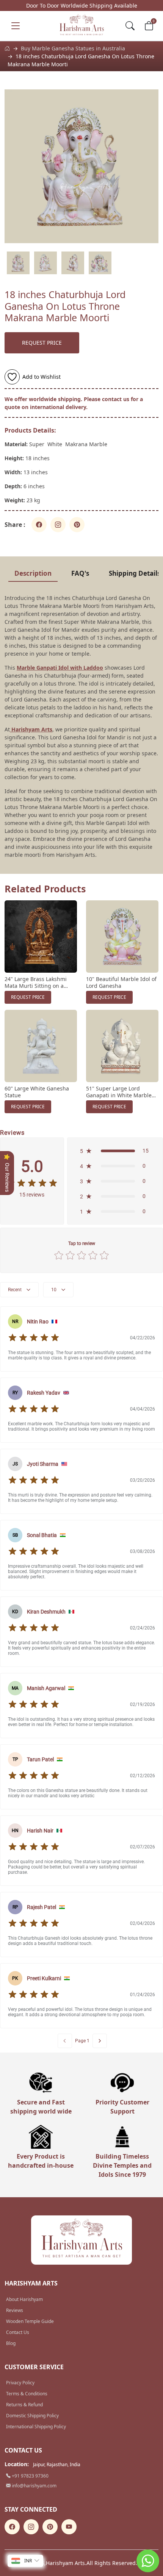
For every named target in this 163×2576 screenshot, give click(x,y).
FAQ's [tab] (80, 573)
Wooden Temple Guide (30, 2321)
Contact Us (18, 2332)
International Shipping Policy (36, 2427)
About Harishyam (24, 2299)
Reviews (15, 2310)
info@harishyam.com (34, 2486)
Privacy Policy (20, 2383)
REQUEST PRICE (42, 343)
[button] (115, 1151)
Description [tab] (33, 573)
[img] (32, 1183)
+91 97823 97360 (30, 2476)
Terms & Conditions (27, 2394)
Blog (11, 2343)
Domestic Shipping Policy (32, 2416)
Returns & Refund (24, 2405)
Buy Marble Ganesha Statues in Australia (73, 48)
